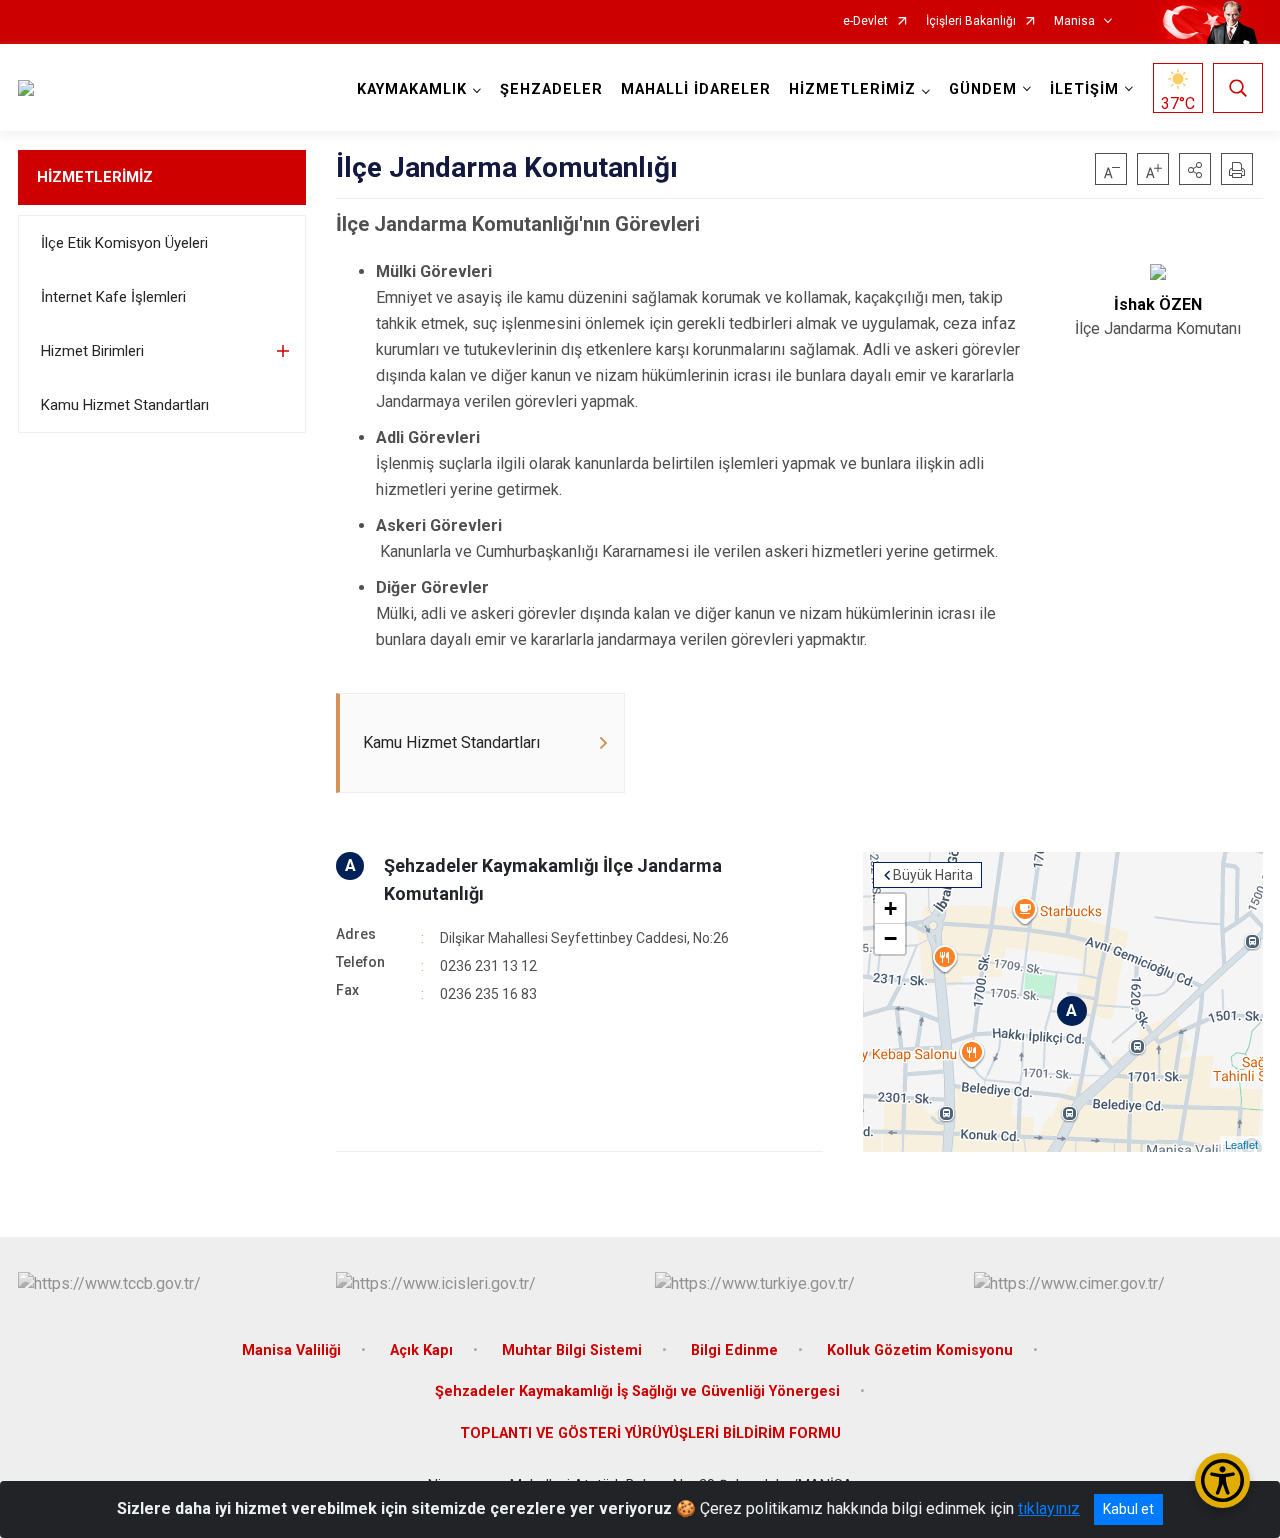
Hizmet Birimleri (92, 351)
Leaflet (1241, 1144)
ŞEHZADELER (551, 89)
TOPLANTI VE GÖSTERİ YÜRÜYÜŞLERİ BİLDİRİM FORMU (650, 1433)
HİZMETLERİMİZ (95, 177)
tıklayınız (1049, 1508)
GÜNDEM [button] (983, 89)
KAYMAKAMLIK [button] (412, 89)
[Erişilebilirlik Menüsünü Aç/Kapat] (1222, 1480)
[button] (1195, 169)
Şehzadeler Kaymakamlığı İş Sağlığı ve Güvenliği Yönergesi (637, 1391)
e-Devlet (865, 21)
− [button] (890, 938)
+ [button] (890, 908)
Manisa (1074, 21)
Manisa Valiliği (291, 1350)
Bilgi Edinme (734, 1350)
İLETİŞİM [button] (1084, 89)
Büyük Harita (933, 875)
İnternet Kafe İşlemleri (113, 297)
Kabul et (1128, 1509)
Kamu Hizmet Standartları (125, 405)
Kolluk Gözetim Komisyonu (920, 1350)
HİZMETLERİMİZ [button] (852, 89)
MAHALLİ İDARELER (696, 89)
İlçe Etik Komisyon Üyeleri (124, 243)
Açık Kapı (421, 1350)
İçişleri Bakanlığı (971, 21)
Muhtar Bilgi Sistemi (572, 1350)
